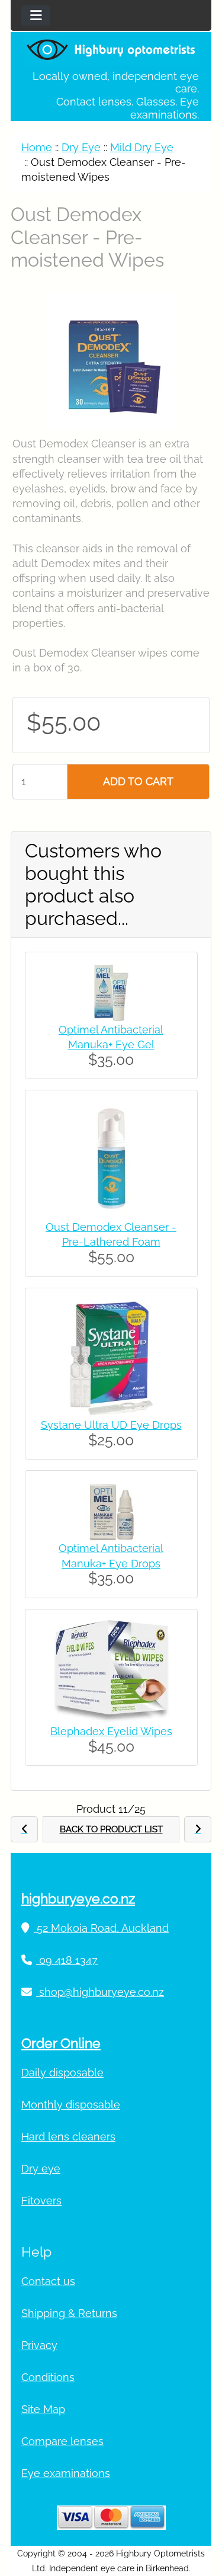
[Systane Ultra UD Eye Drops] (111, 1357)
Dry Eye (81, 147)
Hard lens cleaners (68, 2137)
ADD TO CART (138, 781)
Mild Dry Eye (142, 147)
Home (37, 147)
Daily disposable (62, 2073)
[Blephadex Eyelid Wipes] (111, 1671)
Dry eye (41, 2169)
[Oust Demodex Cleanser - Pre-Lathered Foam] (111, 1159)
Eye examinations (66, 2473)
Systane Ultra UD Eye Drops (111, 1425)
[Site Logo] (111, 49)
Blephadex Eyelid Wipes (111, 1731)
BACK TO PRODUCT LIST (111, 1829)
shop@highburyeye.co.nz (100, 1992)
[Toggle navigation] (36, 15)
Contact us (48, 2281)
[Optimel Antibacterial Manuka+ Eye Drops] (111, 1510)
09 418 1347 (67, 1960)
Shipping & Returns (69, 2313)
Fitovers (41, 2201)
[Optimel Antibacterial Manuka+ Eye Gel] (111, 991)
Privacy (39, 2345)
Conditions (48, 2377)
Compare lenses (62, 2441)
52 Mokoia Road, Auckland (101, 1928)
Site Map (43, 2409)
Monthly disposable (71, 2105)
